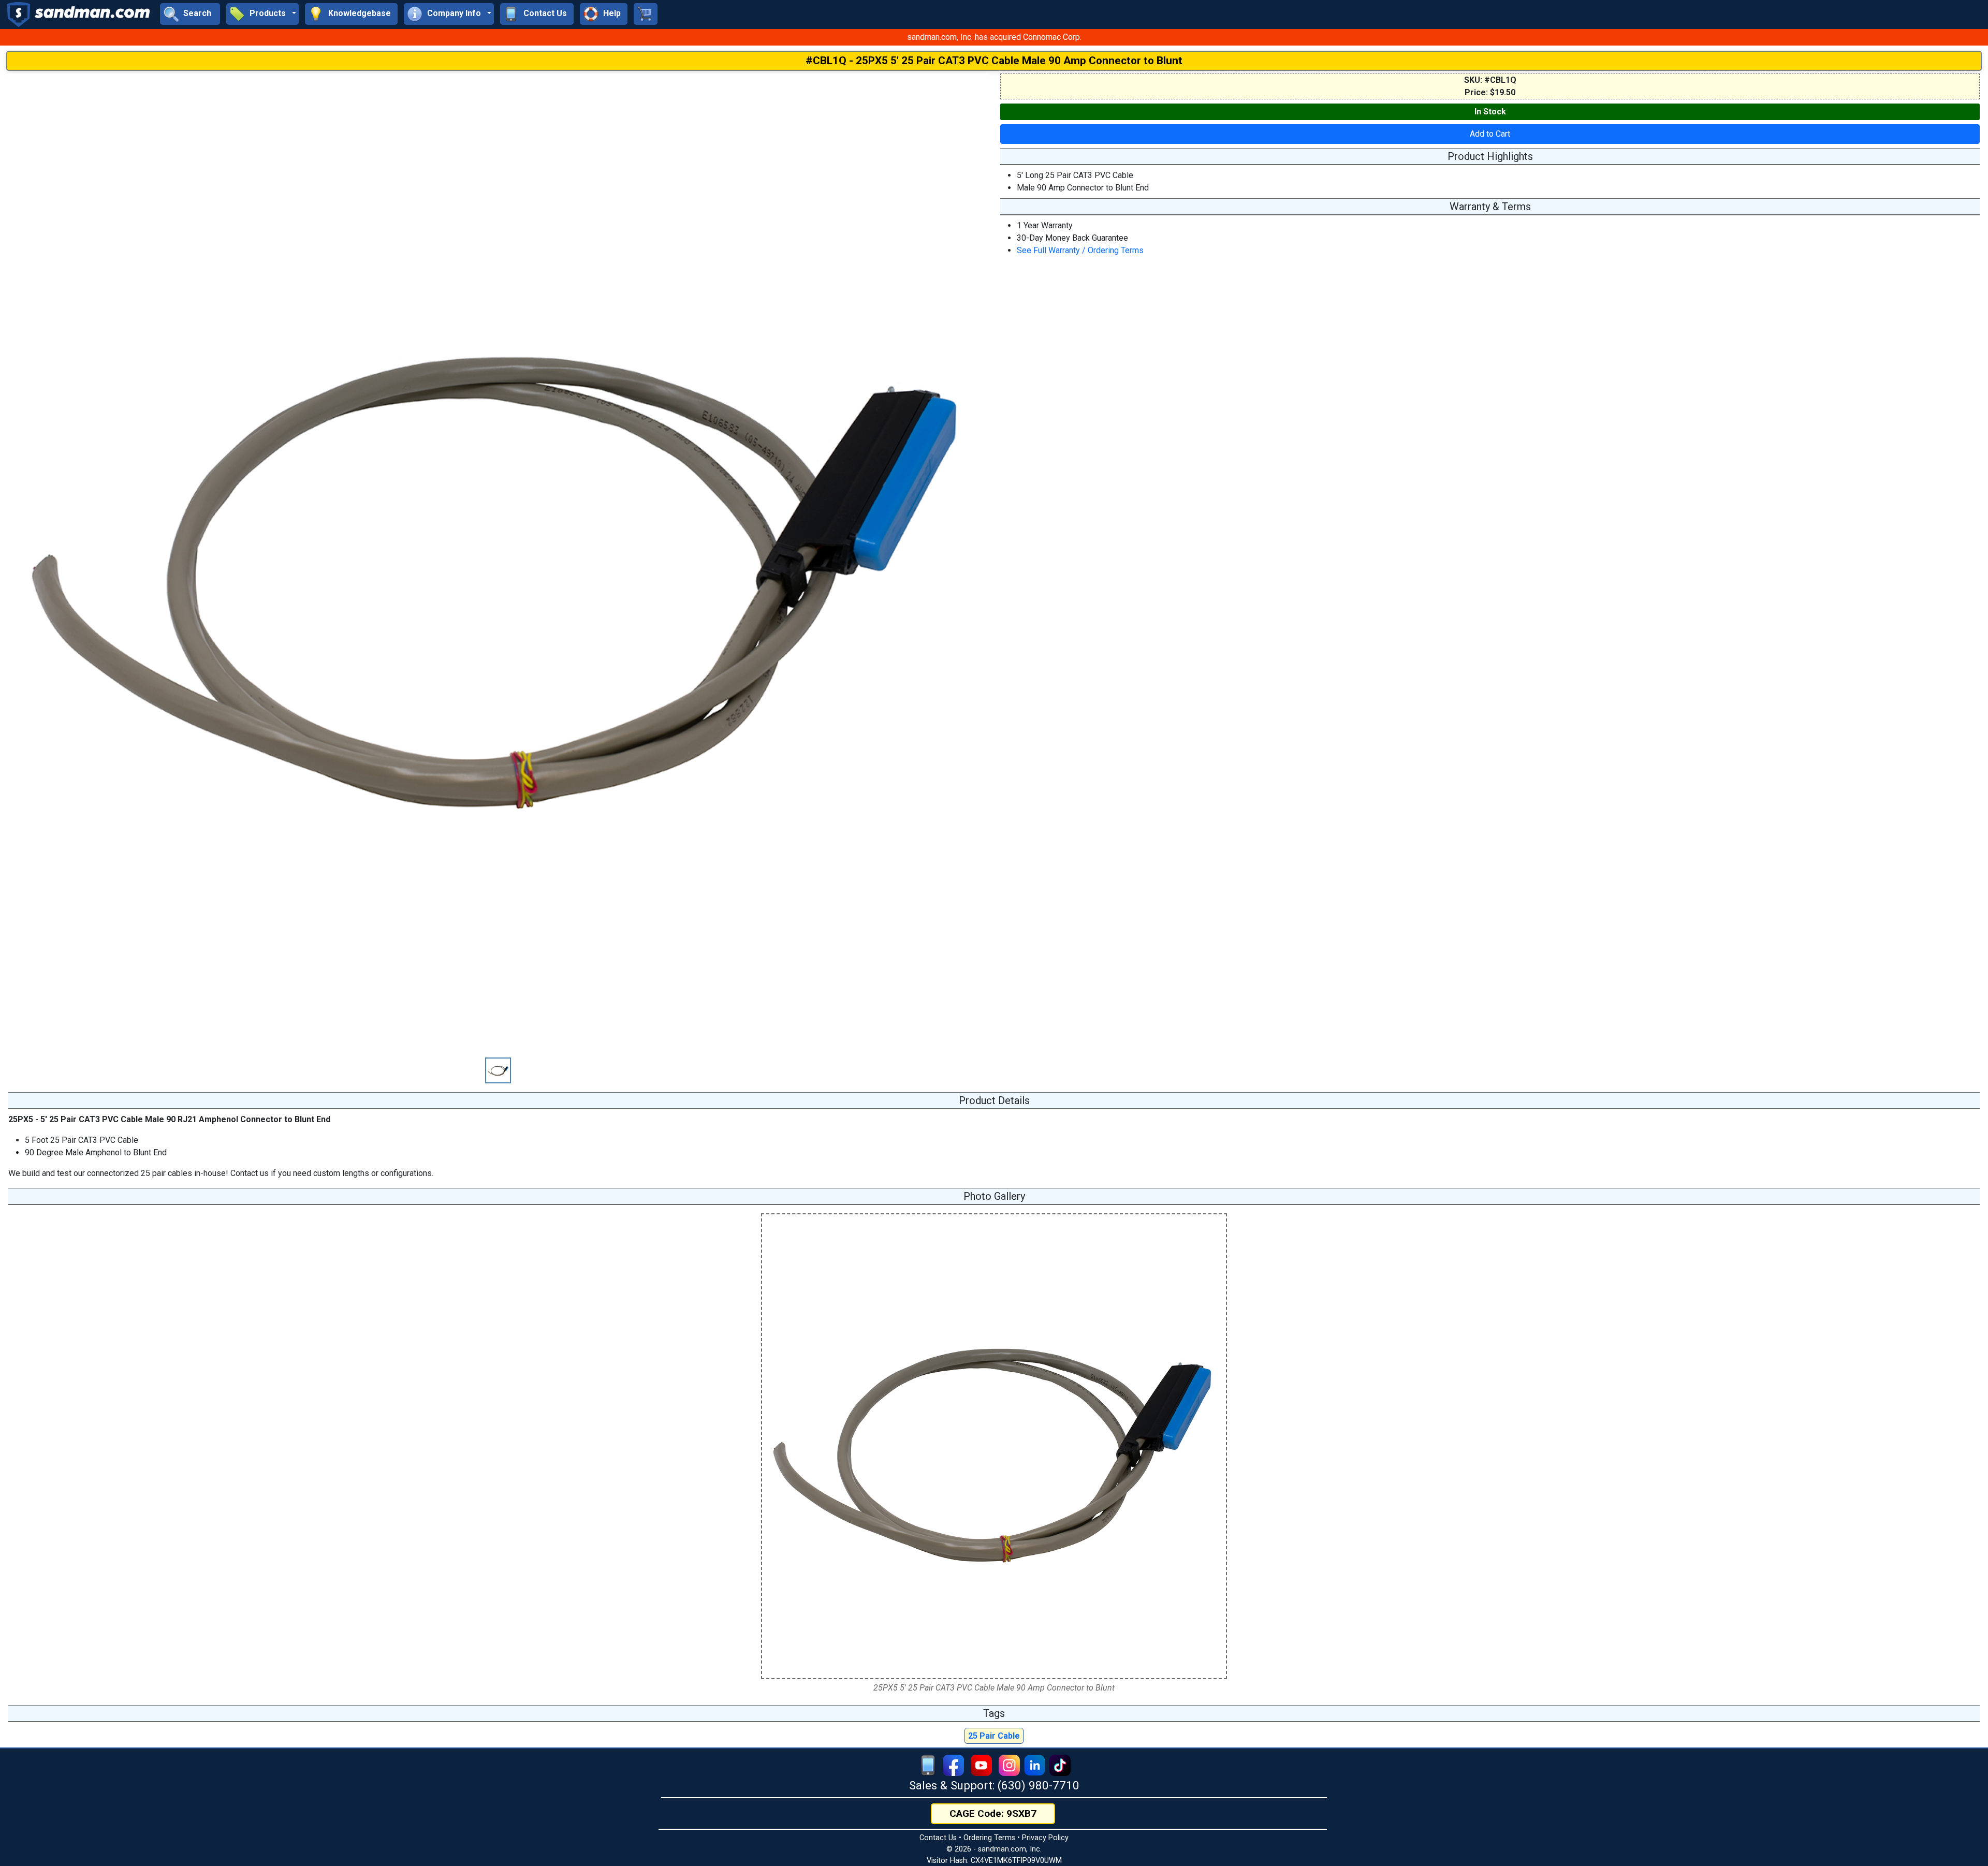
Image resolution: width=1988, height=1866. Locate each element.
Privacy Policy (1045, 1838)
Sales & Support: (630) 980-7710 (994, 1785)
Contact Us (938, 1838)
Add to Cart (1490, 134)
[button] (262, 14)
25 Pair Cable (994, 1736)
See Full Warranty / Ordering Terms (1080, 250)
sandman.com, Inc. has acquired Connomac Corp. (994, 37)
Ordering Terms (989, 1838)
